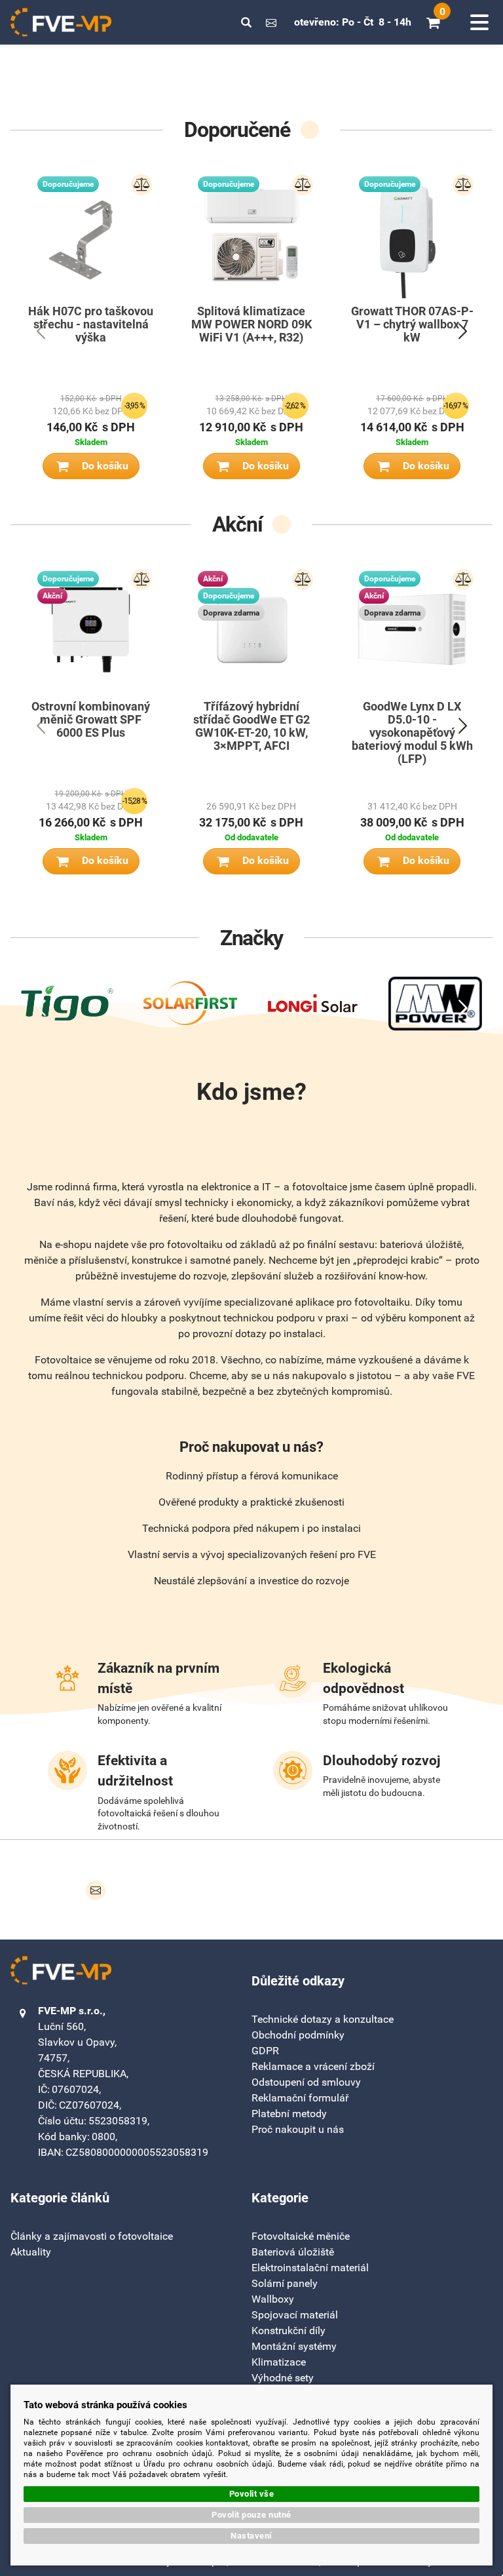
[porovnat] (141, 185)
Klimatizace (279, 2362)
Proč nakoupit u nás (298, 2129)
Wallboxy (273, 2299)
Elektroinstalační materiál (310, 2268)
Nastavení (251, 2536)
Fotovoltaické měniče (301, 2236)
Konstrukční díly (289, 2331)
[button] (246, 22)
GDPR (265, 2051)
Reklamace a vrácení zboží (313, 2066)
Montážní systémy (294, 2346)
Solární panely (285, 2283)
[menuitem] (92, 2236)
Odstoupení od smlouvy (306, 2082)
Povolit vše (252, 2494)
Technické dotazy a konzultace (323, 2019)
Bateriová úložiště (293, 2252)
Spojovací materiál (295, 2315)
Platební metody (289, 2114)
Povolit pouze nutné (251, 2515)
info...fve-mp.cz (271, 22)
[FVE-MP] (61, 22)
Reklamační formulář (300, 2098)
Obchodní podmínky (298, 2035)
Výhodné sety (283, 2378)
